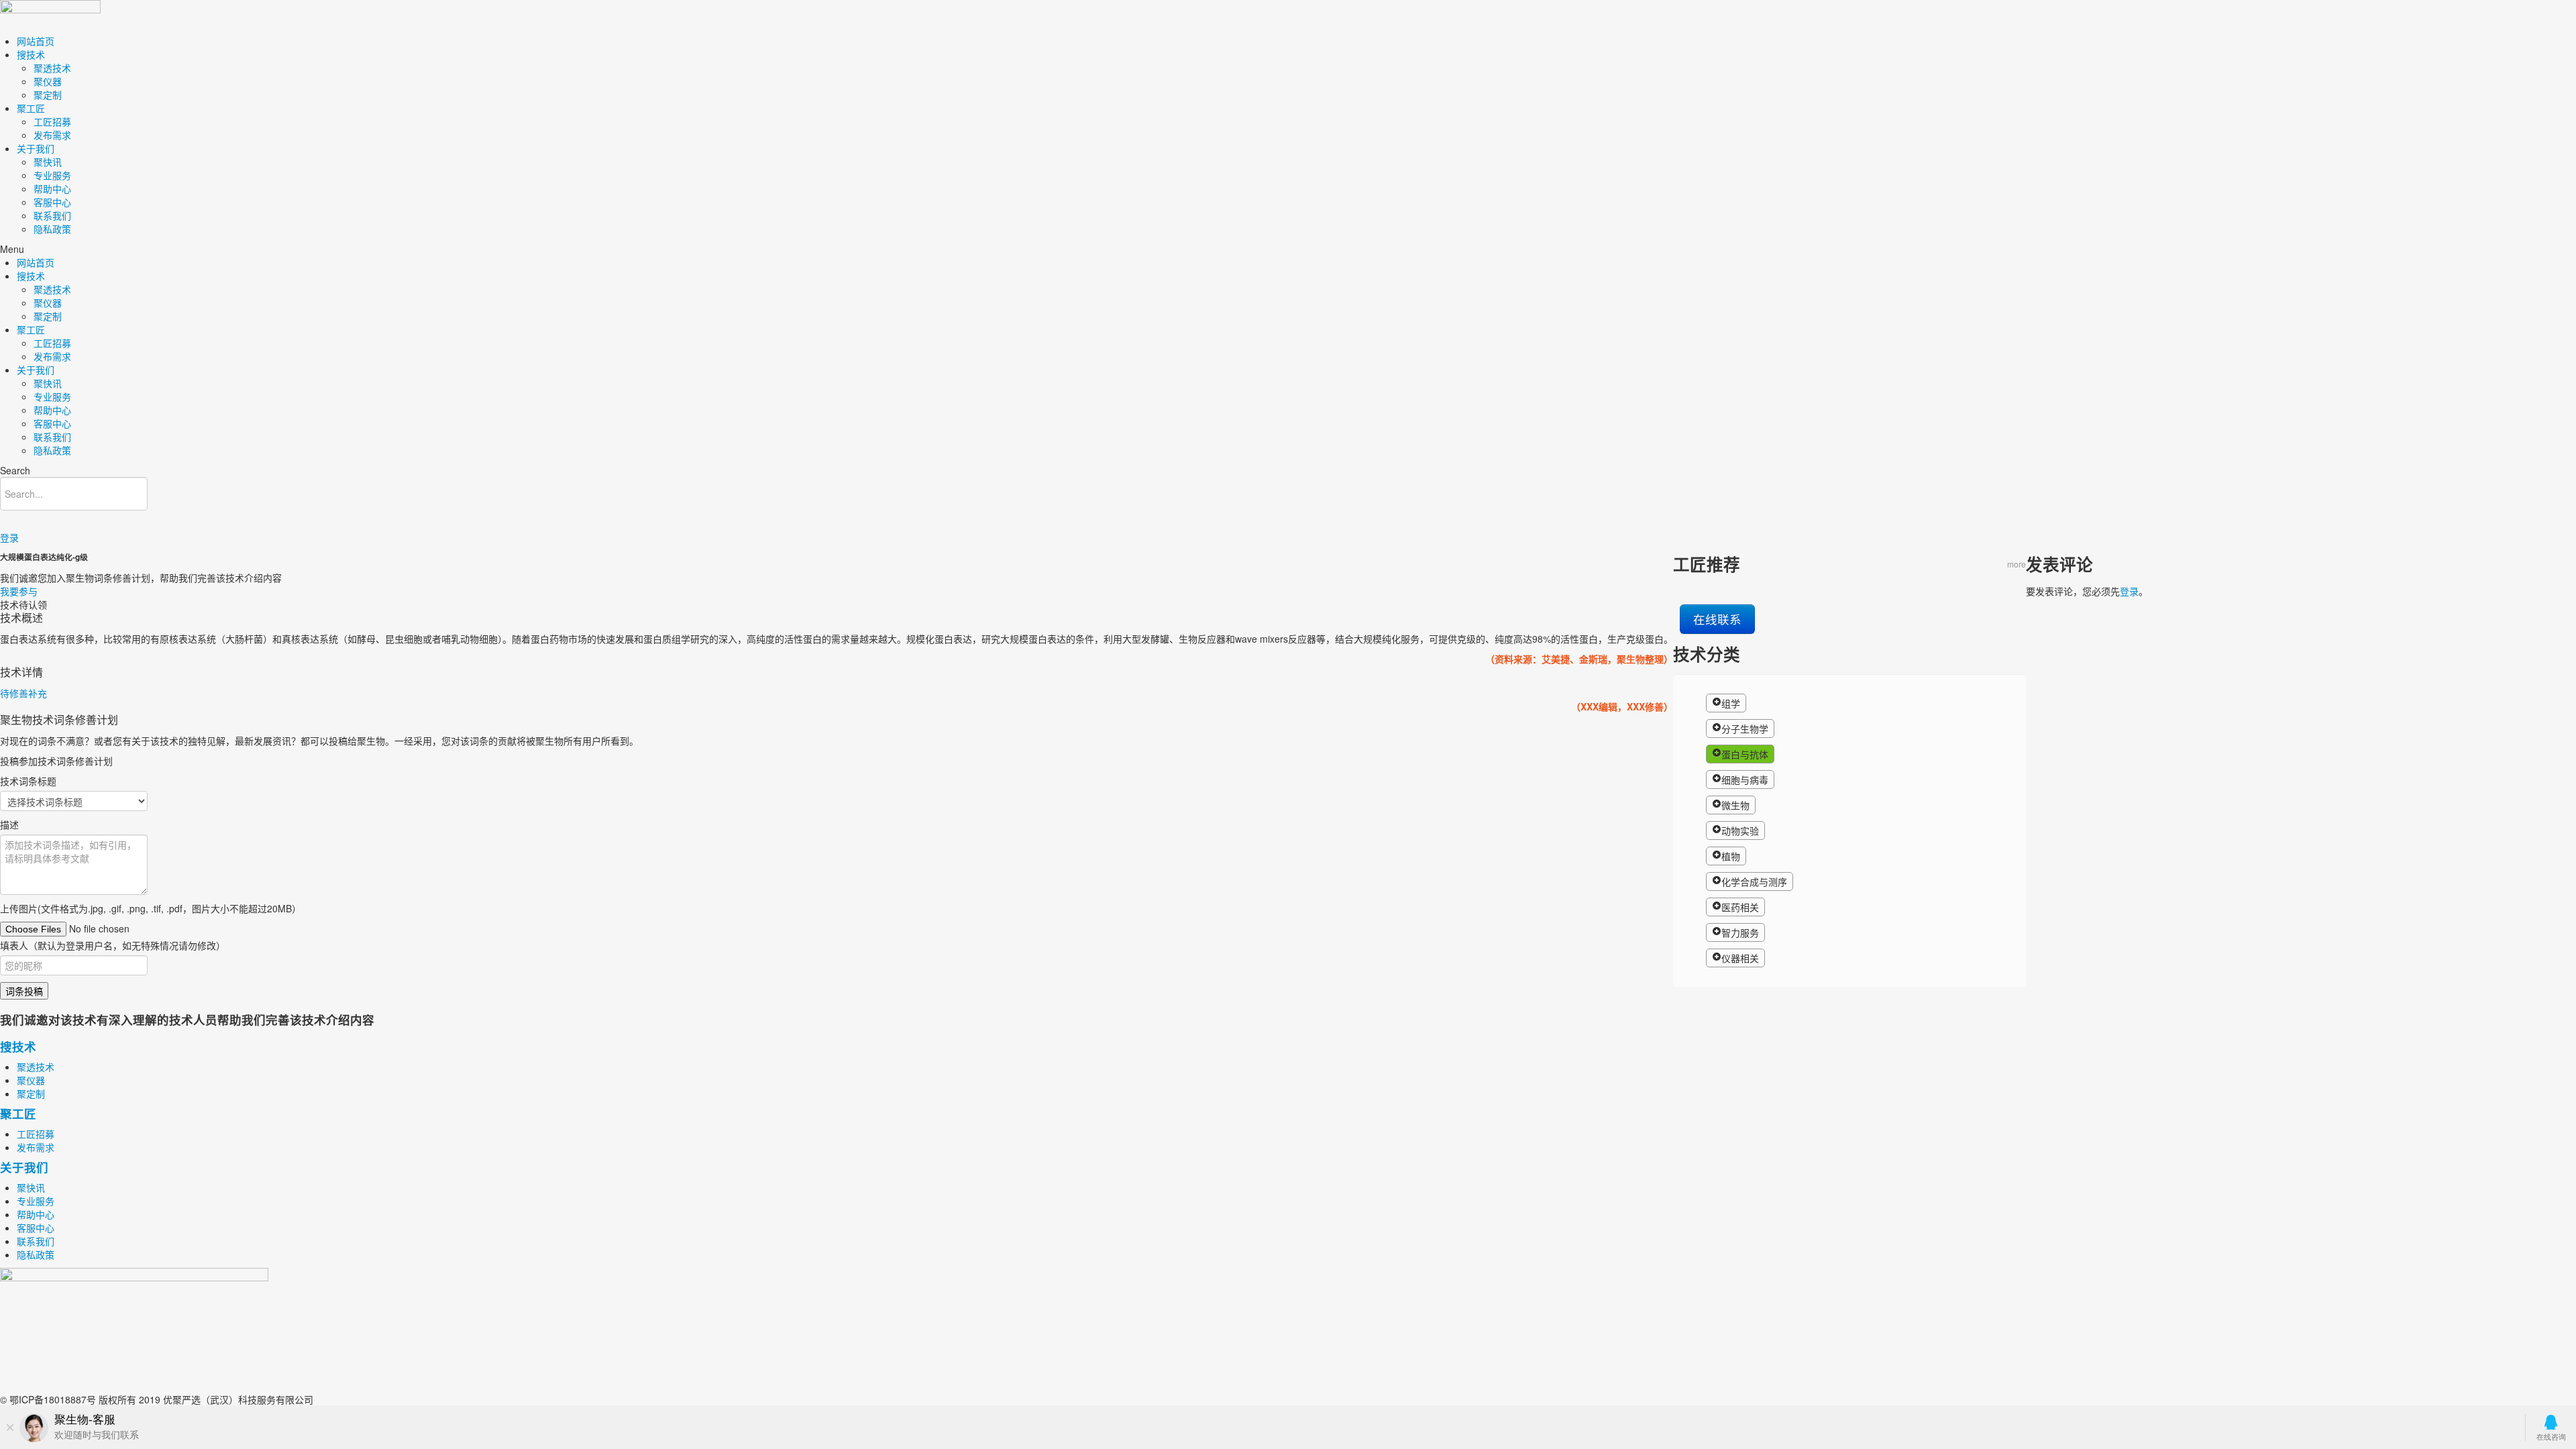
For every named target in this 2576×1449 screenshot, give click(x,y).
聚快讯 (48, 162)
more (2017, 564)
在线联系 (1717, 619)
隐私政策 (52, 229)
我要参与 (19, 591)
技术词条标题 (28, 781)
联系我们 (52, 215)
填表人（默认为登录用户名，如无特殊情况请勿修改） (113, 945)
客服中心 (52, 202)
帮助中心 (52, 189)
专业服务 (52, 175)
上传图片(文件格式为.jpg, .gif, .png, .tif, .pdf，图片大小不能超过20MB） (151, 908)
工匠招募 (52, 121)
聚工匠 (31, 108)
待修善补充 (23, 693)
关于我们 (36, 148)
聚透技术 (52, 68)
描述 (9, 824)
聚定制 (48, 95)
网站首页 (36, 41)
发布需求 (52, 135)
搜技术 (31, 54)
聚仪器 (48, 81)
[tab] (837, 693)
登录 (9, 537)
